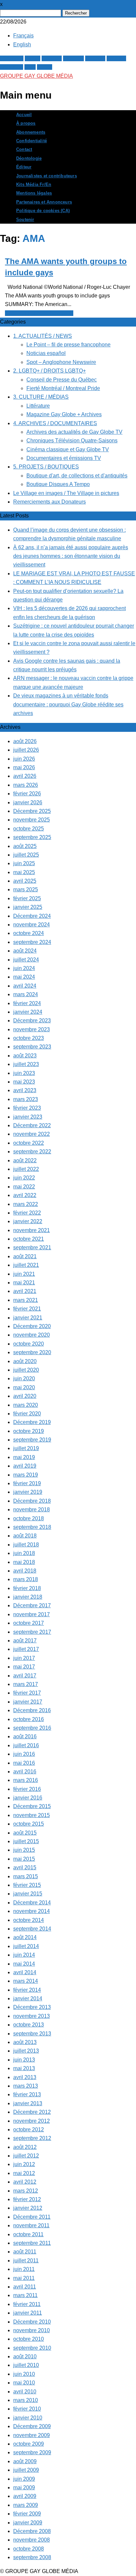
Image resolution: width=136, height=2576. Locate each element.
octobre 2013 (29, 2025)
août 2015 (25, 1833)
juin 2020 (24, 1378)
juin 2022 (24, 1178)
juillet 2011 (26, 2261)
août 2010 (25, 2356)
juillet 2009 (26, 2470)
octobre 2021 (29, 1239)
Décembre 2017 (32, 1605)
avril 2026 (25, 776)
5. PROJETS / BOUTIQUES (46, 467)
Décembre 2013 (32, 2007)
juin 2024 (24, 968)
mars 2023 (26, 1099)
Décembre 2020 (32, 1326)
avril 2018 (25, 1571)
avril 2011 (25, 2287)
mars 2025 (26, 889)
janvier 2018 (28, 1597)
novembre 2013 (32, 2016)
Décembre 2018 (32, 1501)
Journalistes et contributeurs (47, 176)
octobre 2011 (28, 2234)
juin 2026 (24, 759)
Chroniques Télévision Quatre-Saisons (72, 441)
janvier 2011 (28, 2313)
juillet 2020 (26, 1370)
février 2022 (27, 1213)
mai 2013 (24, 2068)
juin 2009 (24, 2479)
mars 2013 (26, 2086)
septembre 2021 (32, 1247)
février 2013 (27, 2094)
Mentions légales (34, 193)
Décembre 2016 (32, 1710)
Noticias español (46, 353)
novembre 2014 (32, 1911)
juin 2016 (24, 1754)
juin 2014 (24, 1955)
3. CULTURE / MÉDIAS (41, 397)
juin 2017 (24, 1658)
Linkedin (95, 58)
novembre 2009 (32, 2435)
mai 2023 (24, 1082)
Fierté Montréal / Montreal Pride (63, 388)
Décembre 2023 (32, 1021)
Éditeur (24, 167)
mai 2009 (24, 2487)
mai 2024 (24, 977)
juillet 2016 (26, 1745)
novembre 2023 (32, 1029)
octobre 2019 (29, 1431)
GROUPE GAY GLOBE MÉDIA (36, 76)
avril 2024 (25, 986)
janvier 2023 (28, 1117)
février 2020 (27, 1414)
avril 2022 (25, 1195)
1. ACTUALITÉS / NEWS (43, 336)
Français (23, 36)
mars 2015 (26, 1876)
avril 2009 (25, 2496)
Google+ (52, 58)
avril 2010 (25, 2392)
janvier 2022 (28, 1221)
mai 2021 (24, 1283)
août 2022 (25, 1160)
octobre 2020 (29, 1344)
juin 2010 (24, 2374)
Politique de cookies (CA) (43, 211)
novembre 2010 (32, 2330)
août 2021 (25, 1256)
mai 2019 (24, 1457)
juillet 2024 (26, 960)
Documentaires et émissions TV (64, 458)
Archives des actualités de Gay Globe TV (74, 432)
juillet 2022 (26, 1169)
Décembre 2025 (32, 811)
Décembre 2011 (32, 2217)
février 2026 (27, 794)
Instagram (12, 67)
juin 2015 (24, 1850)
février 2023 (27, 1108)
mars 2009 (26, 2505)
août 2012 (25, 2147)
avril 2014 (25, 1972)
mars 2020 (26, 1405)
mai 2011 (24, 2278)
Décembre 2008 (32, 2531)
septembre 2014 (32, 1929)
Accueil (24, 115)
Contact (24, 150)
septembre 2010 (32, 2348)
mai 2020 (24, 1387)
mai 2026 (24, 767)
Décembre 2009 (32, 2426)
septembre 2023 (32, 1047)
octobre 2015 (29, 1824)
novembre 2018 (32, 1510)
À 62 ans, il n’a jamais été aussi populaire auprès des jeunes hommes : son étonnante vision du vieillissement (71, 556)
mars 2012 (26, 2191)
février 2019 (27, 1483)
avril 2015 (25, 1867)
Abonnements (31, 132)
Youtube (116, 58)
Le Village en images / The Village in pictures (66, 493)
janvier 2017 (28, 1702)
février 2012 (27, 2199)
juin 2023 (24, 1073)
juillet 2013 (26, 2051)
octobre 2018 (29, 1518)
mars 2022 (26, 1204)
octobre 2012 (29, 2130)
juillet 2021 (26, 1265)
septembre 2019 (32, 1440)
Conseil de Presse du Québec (62, 380)
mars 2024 (26, 994)
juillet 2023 (26, 1064)
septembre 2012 (32, 2138)
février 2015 (27, 1885)
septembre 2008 (32, 2557)
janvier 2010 (28, 2418)
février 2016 (27, 1789)
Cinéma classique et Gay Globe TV (68, 449)
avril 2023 (25, 1090)
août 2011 (25, 2252)
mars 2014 (26, 1981)
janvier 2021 (28, 1318)
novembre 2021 (32, 1230)
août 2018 (25, 1536)
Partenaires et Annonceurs (44, 202)
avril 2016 (25, 1772)
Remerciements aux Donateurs (50, 502)
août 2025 (25, 846)
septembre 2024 (32, 942)
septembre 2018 (32, 1527)
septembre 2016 (32, 1728)
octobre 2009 (29, 2444)
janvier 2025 (28, 907)
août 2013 (25, 2042)
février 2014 (27, 1990)
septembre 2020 (32, 1352)
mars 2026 (26, 785)
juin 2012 (24, 2164)
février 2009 (27, 2514)
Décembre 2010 (32, 2322)
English (22, 44)
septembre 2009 (32, 2452)
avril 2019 (25, 1466)
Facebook (12, 58)
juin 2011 (24, 2269)
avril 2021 (25, 1291)
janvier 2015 (28, 1894)
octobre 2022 (29, 1143)
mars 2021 (26, 1300)
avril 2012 (25, 2182)
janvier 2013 (28, 2103)
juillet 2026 (26, 750)
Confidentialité (32, 141)
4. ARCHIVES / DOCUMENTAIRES (55, 423)
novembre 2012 (32, 2121)
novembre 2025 (32, 820)
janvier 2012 (28, 2208)
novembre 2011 (31, 2225)
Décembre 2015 (32, 1806)
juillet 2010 (26, 2365)
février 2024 (27, 1003)
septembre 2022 (32, 1152)
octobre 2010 (29, 2339)
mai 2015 (24, 1859)
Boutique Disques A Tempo (58, 484)
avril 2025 (25, 881)
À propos (26, 123)
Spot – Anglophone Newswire (61, 362)
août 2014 (25, 1937)
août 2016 (25, 1736)
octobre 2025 (29, 829)
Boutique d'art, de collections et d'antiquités (77, 476)
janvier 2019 (28, 1492)
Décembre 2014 (32, 1903)
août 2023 (25, 1056)
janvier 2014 (28, 1999)
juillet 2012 (26, 2156)
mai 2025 (24, 872)
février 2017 (27, 1693)
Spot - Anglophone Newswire (39, 313)
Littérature (38, 406)
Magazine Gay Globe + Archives (64, 414)
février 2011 (27, 2304)
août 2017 (25, 1641)
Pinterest (73, 58)
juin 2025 (24, 863)
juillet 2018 (26, 1545)
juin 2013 (24, 2060)
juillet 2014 (26, 1946)
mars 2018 (26, 1579)
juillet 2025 (26, 855)
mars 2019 (26, 1475)
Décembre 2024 (32, 916)
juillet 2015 (26, 1841)
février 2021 (27, 1309)
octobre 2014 (29, 1920)
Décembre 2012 (32, 2112)
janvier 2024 (28, 1012)
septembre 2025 (32, 837)
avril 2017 (25, 1676)
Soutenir (25, 220)
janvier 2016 (28, 1798)
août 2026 (25, 741)
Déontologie (29, 158)
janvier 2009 (28, 2523)
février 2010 (27, 2409)
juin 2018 (24, 1553)
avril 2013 (25, 2077)
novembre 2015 (32, 1815)
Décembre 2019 (32, 1422)
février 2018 (27, 1588)
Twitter (33, 58)
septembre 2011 (32, 2243)
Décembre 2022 (32, 1125)
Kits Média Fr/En (34, 185)
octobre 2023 (29, 1038)
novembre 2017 (32, 1614)
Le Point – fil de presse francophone (68, 345)
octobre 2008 (29, 2549)
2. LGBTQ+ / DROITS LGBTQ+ (50, 371)
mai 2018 (24, 1562)
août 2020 (25, 1361)
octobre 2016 (29, 1719)
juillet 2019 (26, 1448)
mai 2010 (24, 2383)
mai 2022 (24, 1187)
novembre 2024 (32, 925)
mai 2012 (24, 2173)
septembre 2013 (32, 2034)
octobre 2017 (29, 1623)
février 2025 (27, 898)
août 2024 (25, 951)
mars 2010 (26, 2400)
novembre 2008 (32, 2540)
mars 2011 (25, 2295)
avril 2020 (25, 1396)
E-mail (45, 67)
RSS (30, 67)
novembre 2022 (32, 1134)
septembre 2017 (32, 1632)
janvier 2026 (28, 802)
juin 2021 (24, 1274)
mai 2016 (24, 1763)
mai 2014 (24, 1964)
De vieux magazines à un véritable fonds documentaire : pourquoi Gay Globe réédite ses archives (68, 704)
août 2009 (25, 2461)
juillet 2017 (26, 1649)
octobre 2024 (29, 933)
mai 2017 (24, 1667)
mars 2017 (26, 1684)
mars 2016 (26, 1780)
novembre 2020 (32, 1335)
